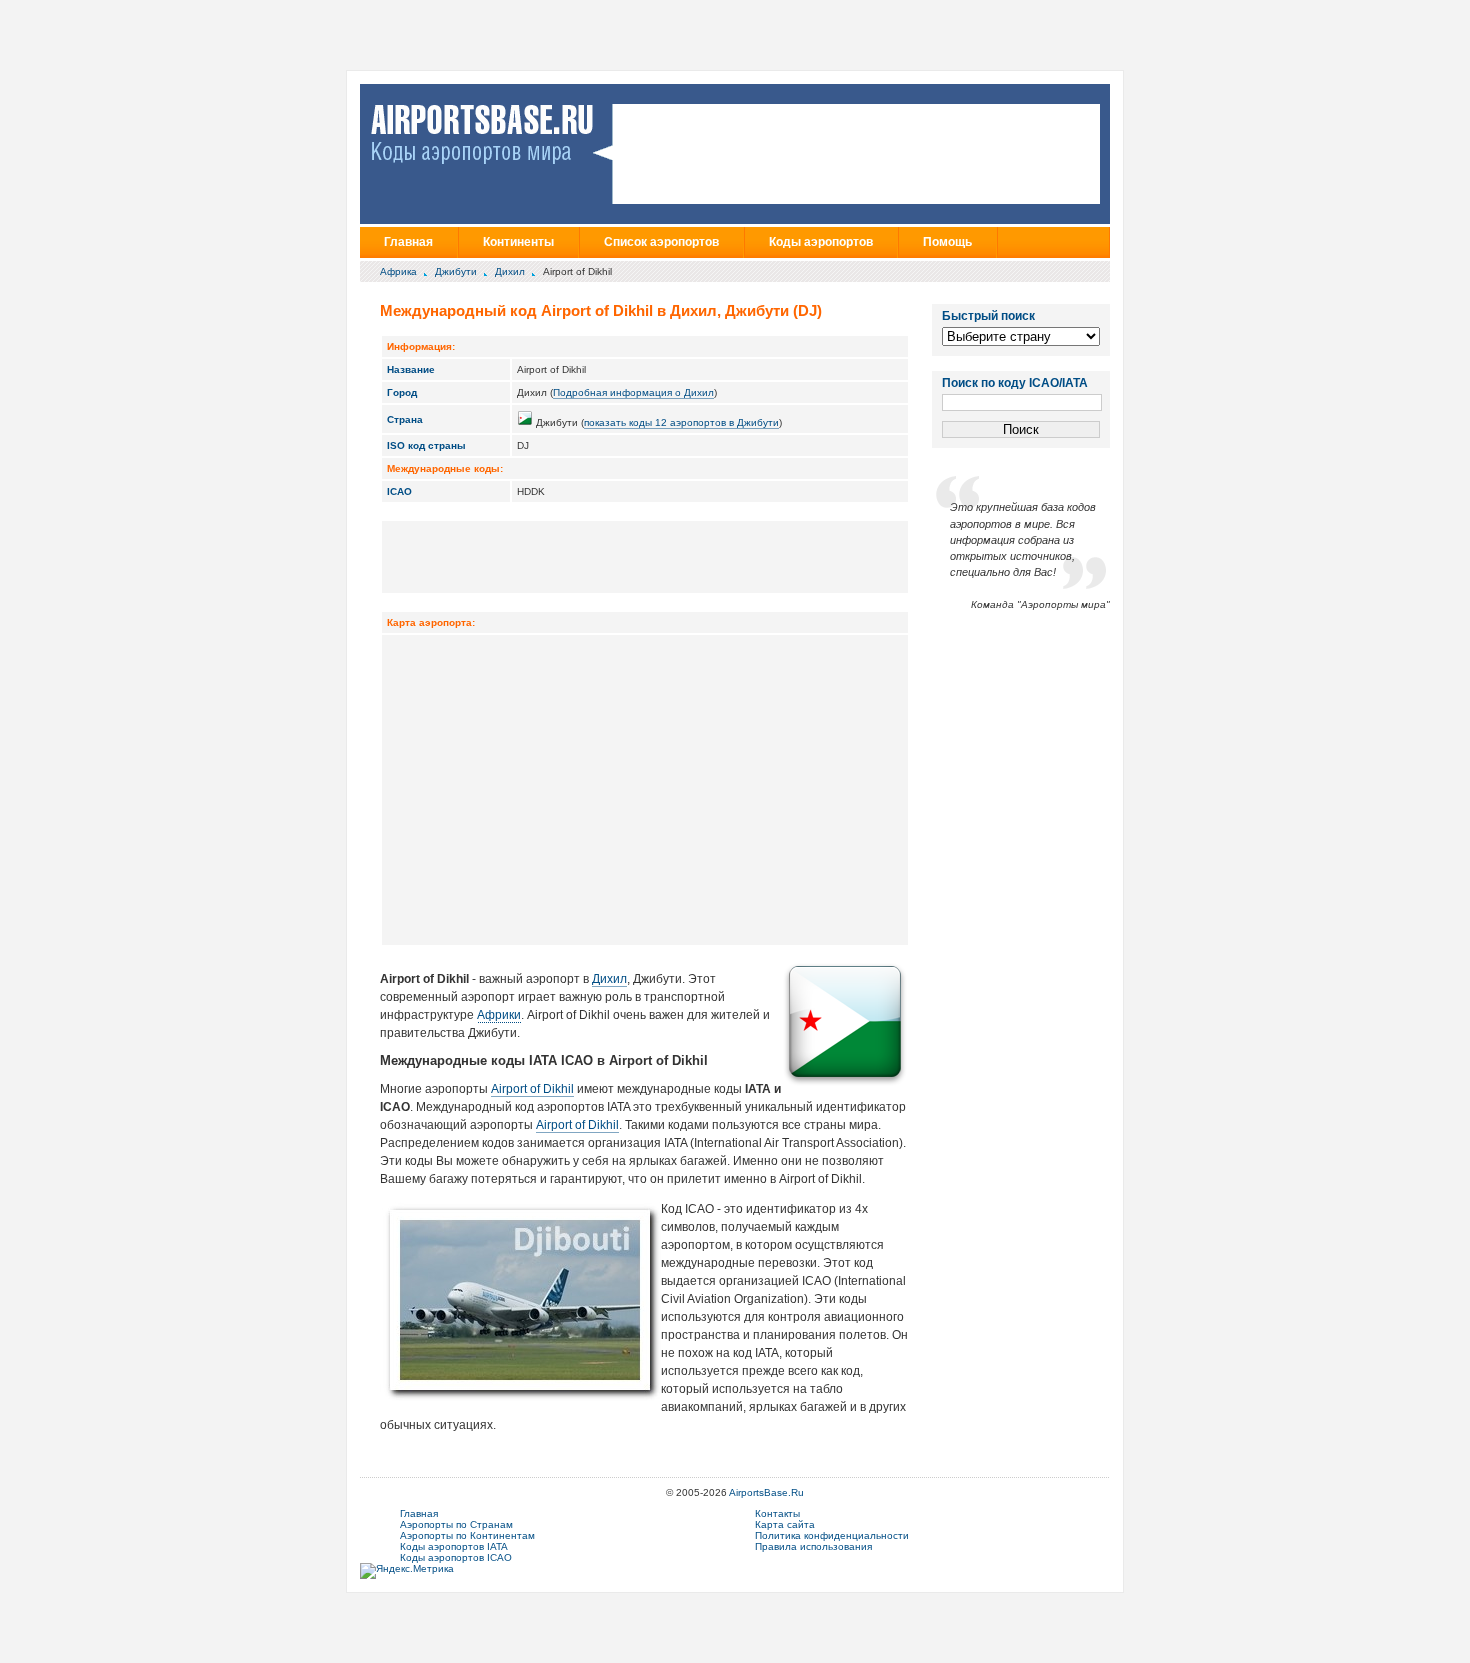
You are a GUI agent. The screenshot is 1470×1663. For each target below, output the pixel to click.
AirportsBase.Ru (766, 1492)
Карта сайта (785, 1524)
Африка (398, 271)
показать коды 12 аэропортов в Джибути (681, 422)
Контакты (777, 1513)
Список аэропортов (661, 242)
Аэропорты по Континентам (467, 1535)
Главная (408, 242)
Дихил (510, 271)
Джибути (456, 271)
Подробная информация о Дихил (633, 392)
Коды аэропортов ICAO (456, 1557)
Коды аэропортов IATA (454, 1546)
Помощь (947, 242)
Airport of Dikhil (532, 1089)
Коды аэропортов (821, 242)
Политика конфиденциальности (832, 1535)
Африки (499, 1015)
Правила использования (813, 1546)
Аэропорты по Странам (456, 1524)
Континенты (518, 242)
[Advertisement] (645, 556)
